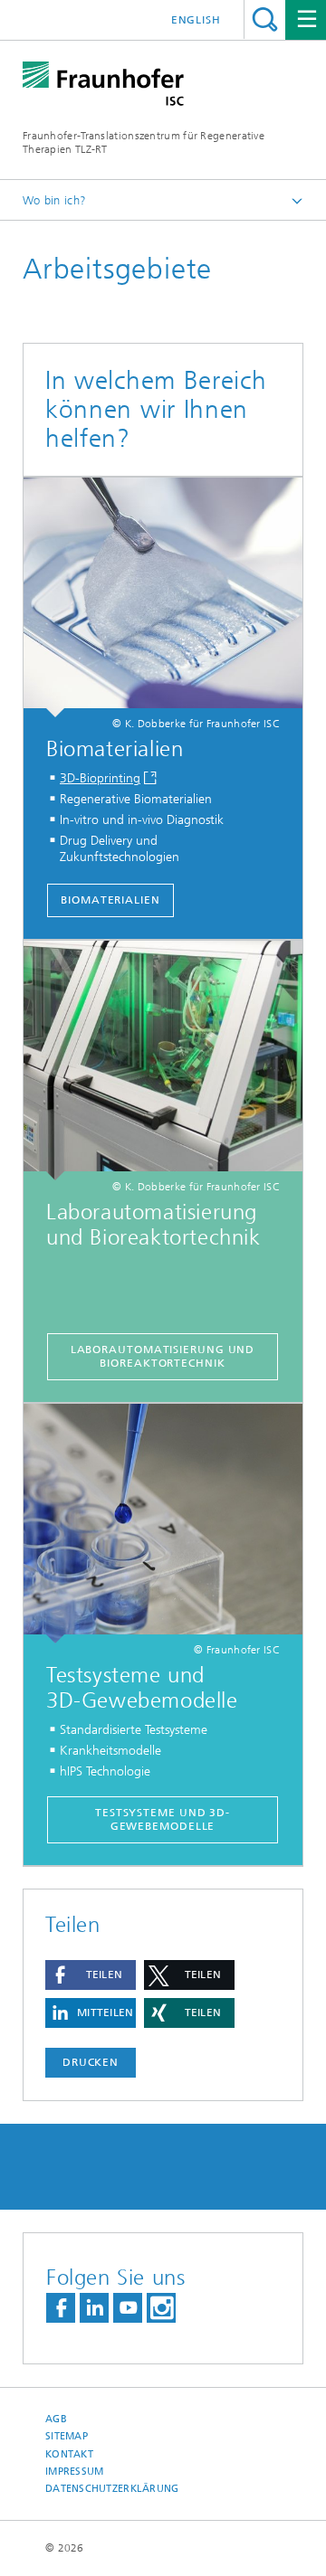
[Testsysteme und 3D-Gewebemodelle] (163, 1524)
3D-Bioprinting (100, 778)
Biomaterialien (110, 900)
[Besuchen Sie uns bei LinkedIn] (94, 2308)
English (196, 20)
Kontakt (69, 2454)
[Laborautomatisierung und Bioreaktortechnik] (163, 1061)
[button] (91, 1975)
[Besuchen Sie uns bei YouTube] (128, 2308)
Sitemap (67, 2436)
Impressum (74, 2472)
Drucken (91, 2062)
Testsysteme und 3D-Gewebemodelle (163, 1819)
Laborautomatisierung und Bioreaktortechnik (163, 1356)
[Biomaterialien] (163, 597)
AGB (56, 2419)
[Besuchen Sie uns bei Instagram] (161, 2308)
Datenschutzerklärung (112, 2489)
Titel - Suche (265, 19)
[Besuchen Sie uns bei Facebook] (61, 2308)
